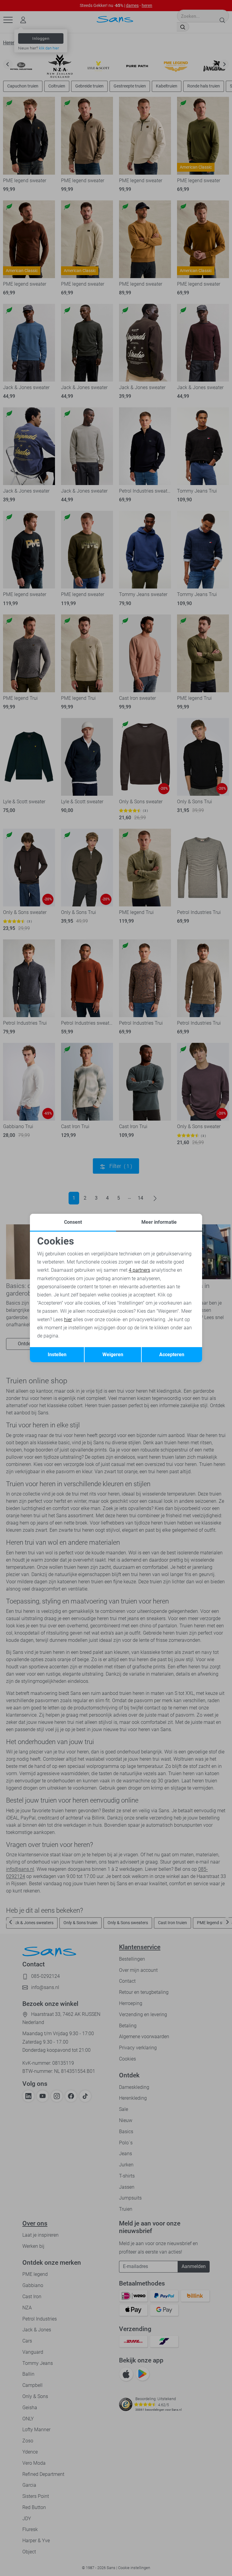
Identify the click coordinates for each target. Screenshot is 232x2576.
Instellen (57, 1355)
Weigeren (113, 1355)
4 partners (139, 1270)
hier (68, 1320)
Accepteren (172, 1355)
